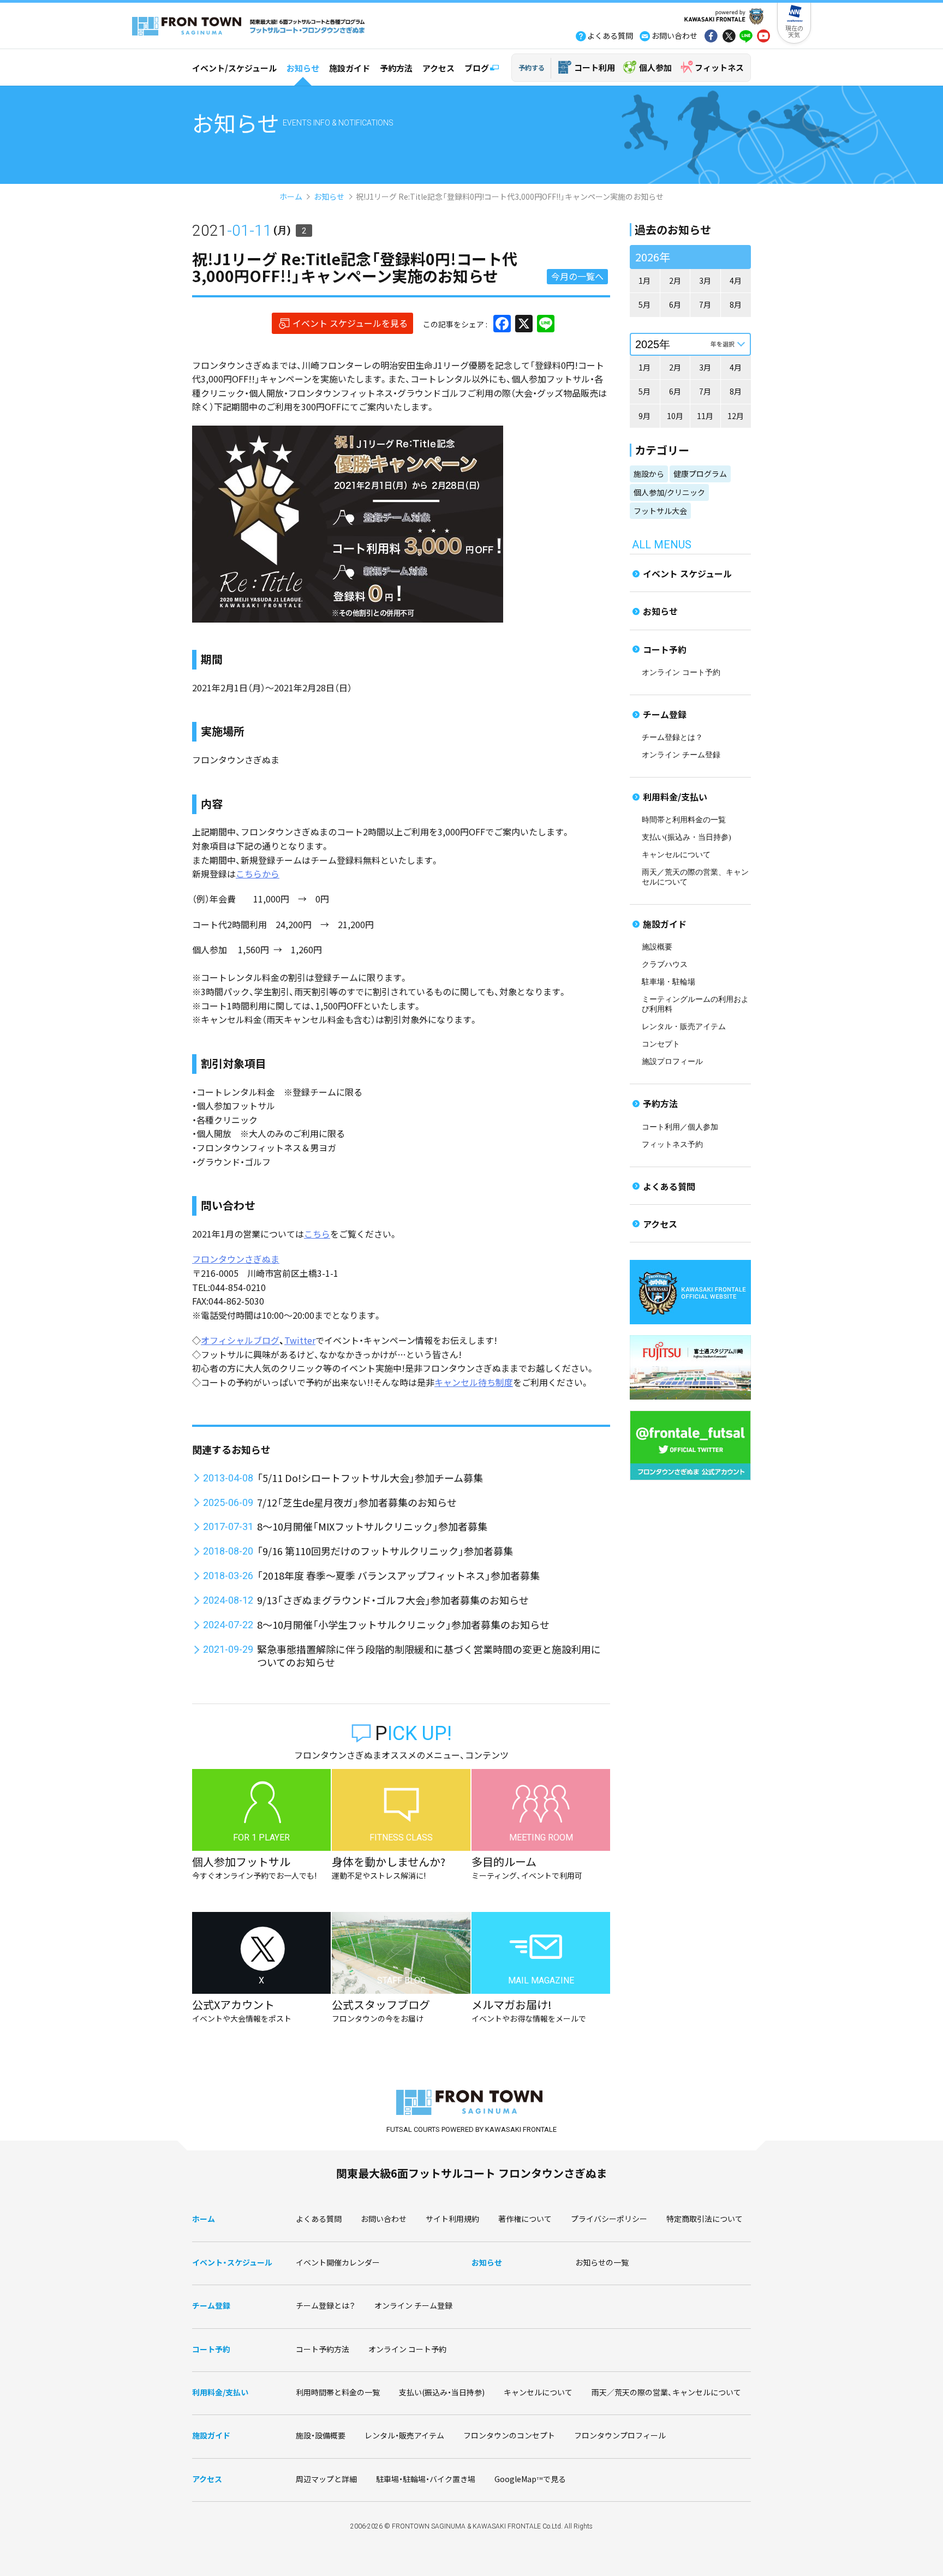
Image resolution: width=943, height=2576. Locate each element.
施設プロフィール (672, 1062)
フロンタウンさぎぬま (236, 1259)
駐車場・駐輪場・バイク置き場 (426, 2479)
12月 (736, 416)
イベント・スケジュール (232, 2262)
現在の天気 (794, 31)
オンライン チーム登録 (681, 755)
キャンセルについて (676, 855)
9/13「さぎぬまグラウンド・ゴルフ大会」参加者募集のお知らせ (393, 1600)
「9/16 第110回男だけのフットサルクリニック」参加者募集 (385, 1551)
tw (729, 37)
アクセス (438, 68)
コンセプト (661, 1044)
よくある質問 (669, 1186)
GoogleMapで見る (530, 2479)
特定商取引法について (705, 2219)
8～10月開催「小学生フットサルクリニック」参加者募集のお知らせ (403, 1624)
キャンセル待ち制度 (474, 1382)
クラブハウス (665, 964)
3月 (705, 280)
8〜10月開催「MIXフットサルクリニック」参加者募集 (372, 1526)
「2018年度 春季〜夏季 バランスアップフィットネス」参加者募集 (398, 1575)
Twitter (300, 1340)
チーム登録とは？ (672, 737)
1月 (644, 280)
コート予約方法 (323, 2349)
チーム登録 (665, 714)
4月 (736, 280)
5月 (644, 304)
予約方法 (396, 68)
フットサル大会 (660, 511)
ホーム (291, 196)
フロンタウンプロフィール (620, 2435)
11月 (705, 416)
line (746, 37)
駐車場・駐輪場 (669, 982)
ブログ (477, 68)
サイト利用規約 (452, 2219)
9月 (644, 416)
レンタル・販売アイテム (684, 1027)
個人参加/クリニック (669, 492)
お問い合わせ (384, 2219)
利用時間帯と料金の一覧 (338, 2392)
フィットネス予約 (672, 1144)
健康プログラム (700, 474)
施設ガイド (350, 68)
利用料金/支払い (675, 797)
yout (763, 37)
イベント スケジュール (687, 573)
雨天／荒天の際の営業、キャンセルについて (666, 2392)
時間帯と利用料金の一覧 (684, 820)
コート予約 (665, 649)
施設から (649, 474)
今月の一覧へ (577, 276)
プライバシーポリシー (609, 2219)
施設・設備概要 (321, 2435)
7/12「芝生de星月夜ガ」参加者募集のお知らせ (357, 1502)
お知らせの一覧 (602, 2262)
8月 (736, 304)
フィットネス (719, 67)
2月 (675, 280)
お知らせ (303, 68)
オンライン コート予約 (681, 673)
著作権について (525, 2219)
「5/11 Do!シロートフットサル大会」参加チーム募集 (370, 1478)
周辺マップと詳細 (326, 2479)
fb (711, 37)
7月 (705, 304)
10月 (675, 416)
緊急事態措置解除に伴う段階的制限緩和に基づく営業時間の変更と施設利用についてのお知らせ (429, 1655)
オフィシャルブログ (240, 1340)
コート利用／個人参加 (680, 1127)
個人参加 (655, 67)
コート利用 (595, 67)
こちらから (258, 874)
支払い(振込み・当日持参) (687, 837)
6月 (675, 304)
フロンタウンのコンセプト (509, 2435)
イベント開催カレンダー (338, 2262)
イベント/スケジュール (234, 68)
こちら (317, 1234)
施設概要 (657, 947)
